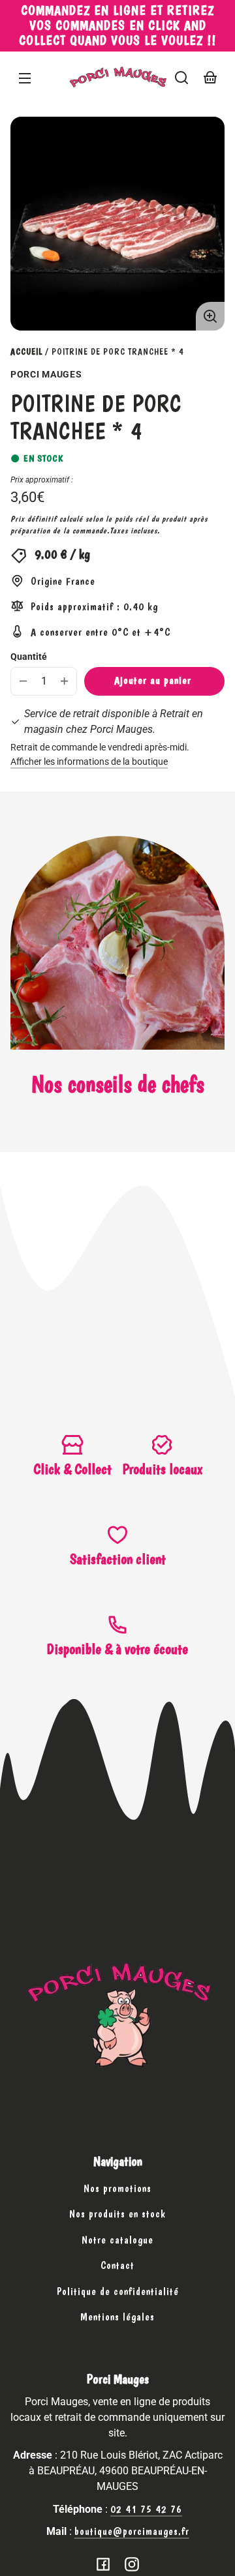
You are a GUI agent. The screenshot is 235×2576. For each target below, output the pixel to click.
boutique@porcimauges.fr (132, 2531)
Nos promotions (117, 2188)
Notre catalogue (117, 2240)
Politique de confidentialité (118, 2291)
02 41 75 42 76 (146, 2509)
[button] (181, 78)
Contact (117, 2265)
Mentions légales (117, 2317)
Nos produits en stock (117, 2214)
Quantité (29, 657)
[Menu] (25, 78)
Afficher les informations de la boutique (89, 762)
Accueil (26, 352)
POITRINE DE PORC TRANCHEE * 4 (118, 352)
